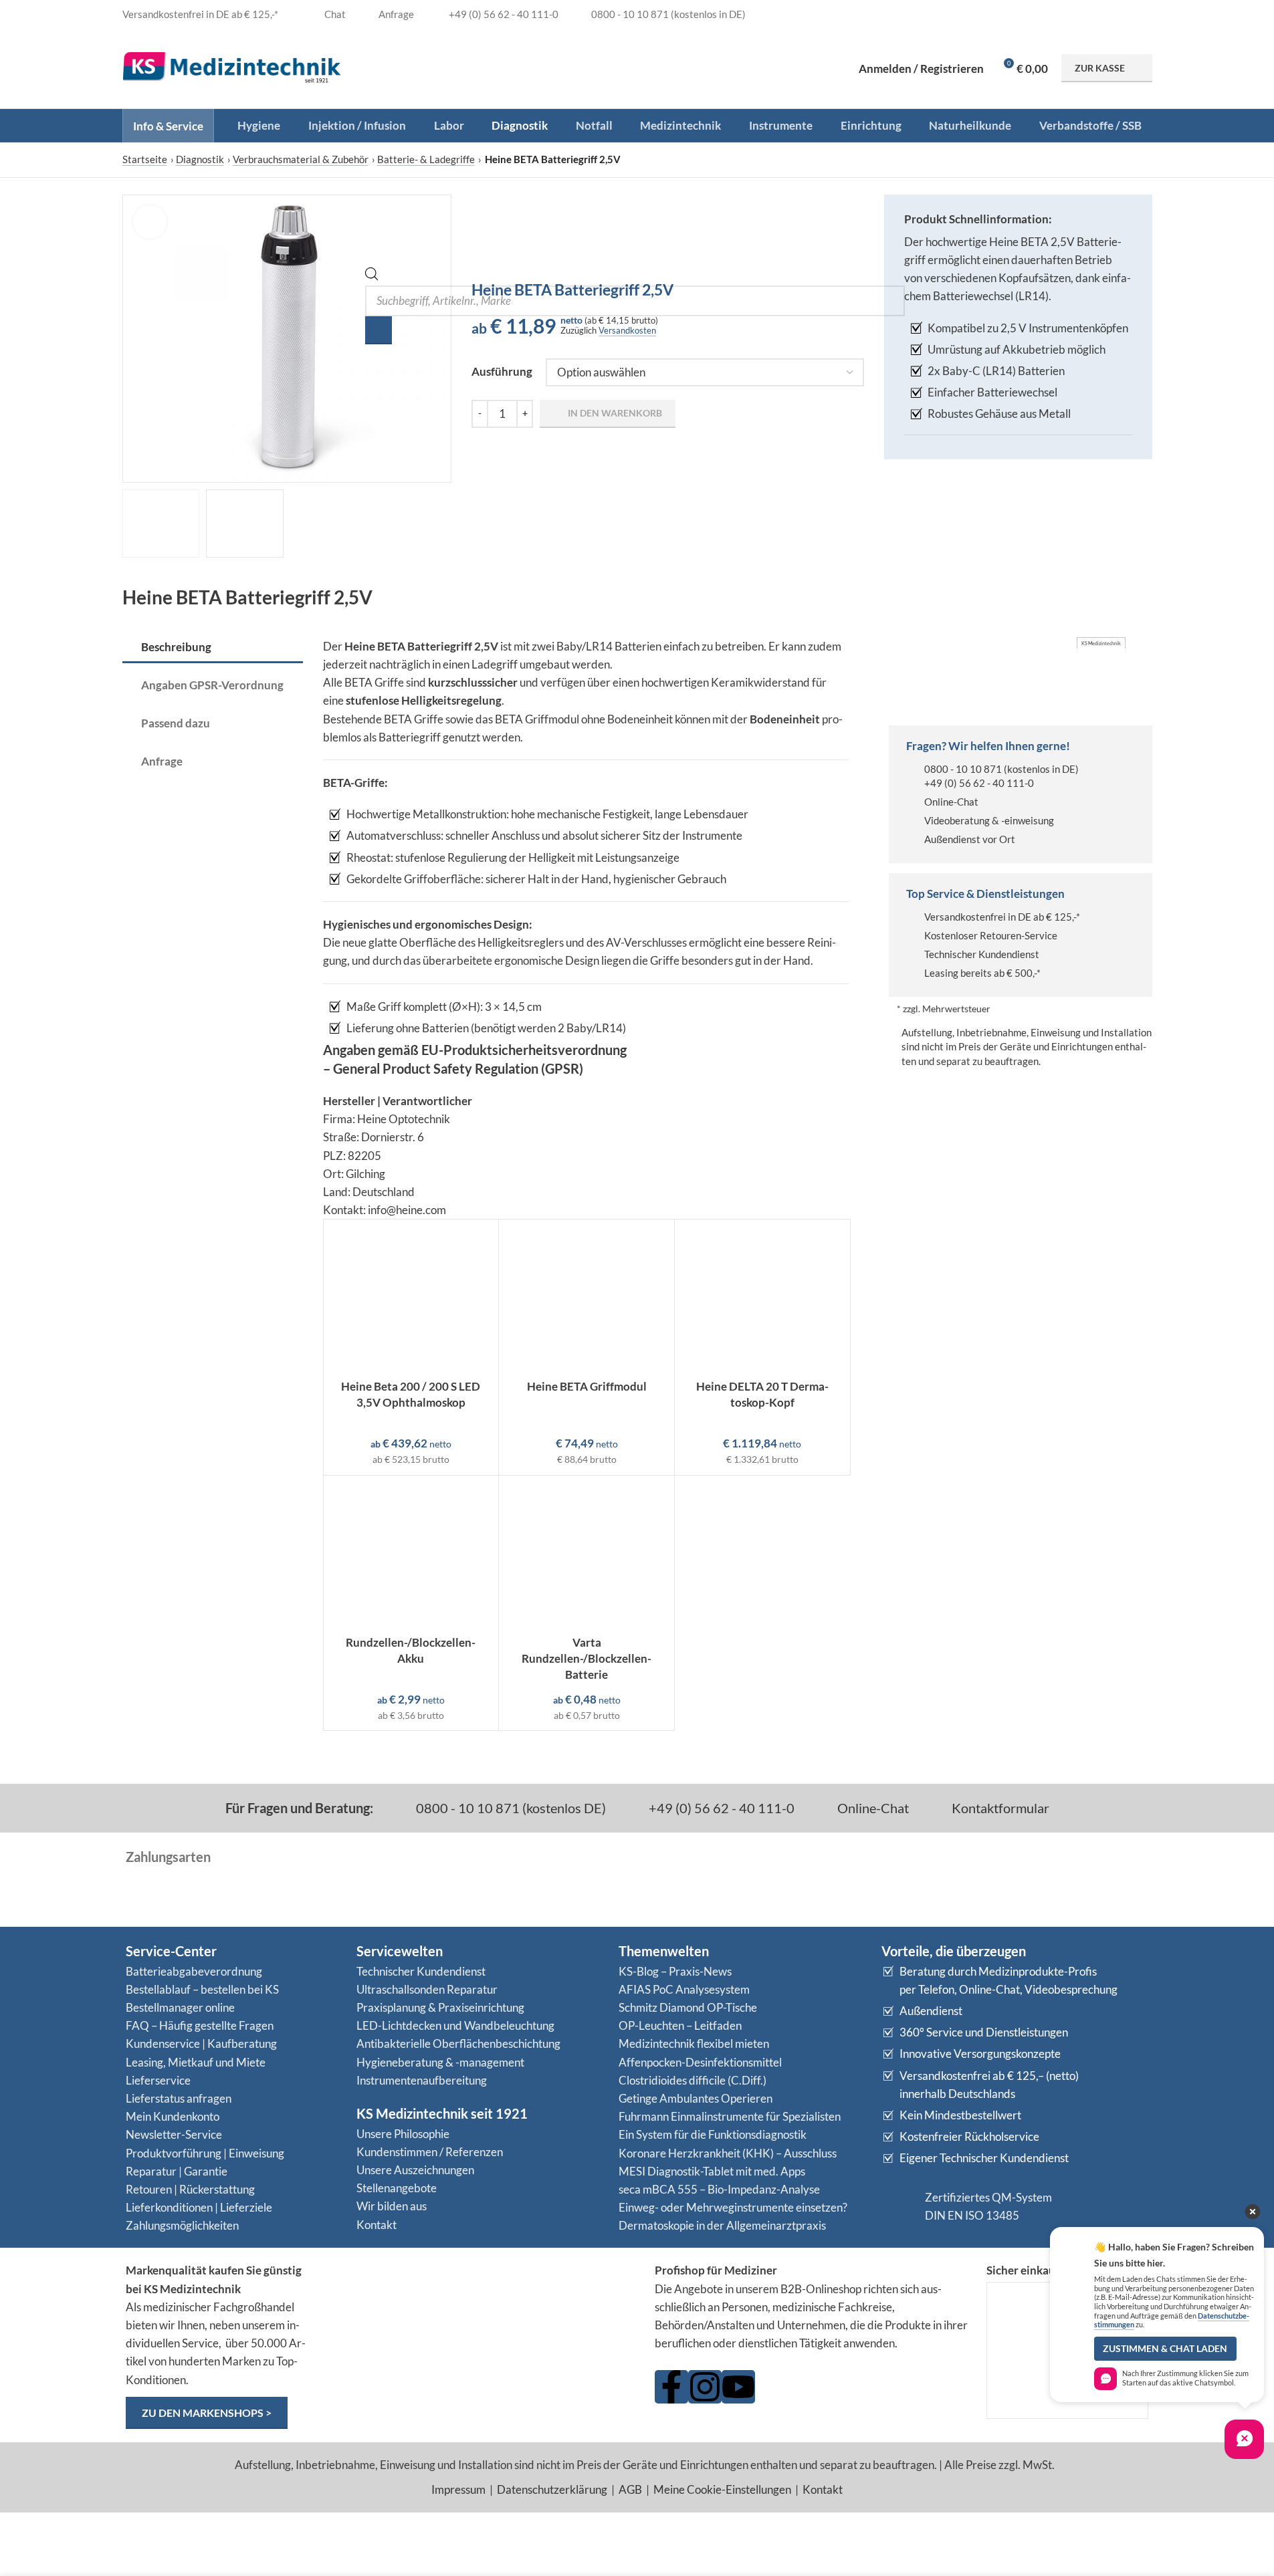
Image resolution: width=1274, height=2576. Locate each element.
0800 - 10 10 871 (963, 769)
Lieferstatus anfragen (179, 2098)
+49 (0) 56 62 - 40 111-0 (979, 783)
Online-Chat (951, 802)
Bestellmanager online (180, 2007)
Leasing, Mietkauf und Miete (196, 2062)
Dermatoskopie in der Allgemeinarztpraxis (722, 2225)
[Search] (379, 330)
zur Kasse (1100, 68)
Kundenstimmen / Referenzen (430, 2152)
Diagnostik (200, 159)
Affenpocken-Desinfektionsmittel (700, 2062)
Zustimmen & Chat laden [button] (1165, 2349)
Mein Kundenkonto (173, 2116)
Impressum (458, 2489)
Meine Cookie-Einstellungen (722, 2489)
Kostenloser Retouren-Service (991, 935)
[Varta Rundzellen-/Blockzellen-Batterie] (587, 1552)
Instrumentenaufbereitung (422, 2080)
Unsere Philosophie (403, 2134)
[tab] (213, 648)
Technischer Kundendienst (982, 954)
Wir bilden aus (392, 2206)
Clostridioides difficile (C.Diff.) (693, 2080)
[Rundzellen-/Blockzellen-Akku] (411, 1552)
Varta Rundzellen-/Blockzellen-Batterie (587, 1658)
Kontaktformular (999, 1808)
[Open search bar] (372, 276)
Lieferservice (158, 2080)
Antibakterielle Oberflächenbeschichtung (458, 2043)
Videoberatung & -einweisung (989, 820)
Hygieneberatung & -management (440, 2062)
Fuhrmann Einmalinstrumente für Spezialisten (730, 2116)
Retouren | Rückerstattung (190, 2189)
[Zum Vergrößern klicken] (150, 222)
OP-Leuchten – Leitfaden (680, 2025)
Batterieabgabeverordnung (194, 1971)
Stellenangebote (397, 2188)
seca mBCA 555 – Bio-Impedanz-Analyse (719, 2189)
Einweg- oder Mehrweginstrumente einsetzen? (733, 2207)
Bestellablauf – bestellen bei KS (202, 1989)
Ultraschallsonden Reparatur (427, 1989)
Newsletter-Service (174, 2134)
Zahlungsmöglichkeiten (182, 2225)
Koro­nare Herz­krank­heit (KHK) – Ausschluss (728, 2153)
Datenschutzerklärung (552, 2489)
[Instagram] (705, 2387)
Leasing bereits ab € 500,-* (982, 973)
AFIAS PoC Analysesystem (684, 1989)
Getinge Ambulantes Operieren (696, 2098)
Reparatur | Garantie (177, 2171)
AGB (630, 2489)
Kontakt (377, 2225)
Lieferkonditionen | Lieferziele (199, 2207)
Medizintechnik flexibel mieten (694, 2043)
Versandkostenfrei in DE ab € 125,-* (1002, 917)
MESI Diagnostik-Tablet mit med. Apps (712, 2171)
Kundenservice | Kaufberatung (201, 2043)
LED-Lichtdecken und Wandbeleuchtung (455, 2025)
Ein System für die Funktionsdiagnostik (713, 2134)
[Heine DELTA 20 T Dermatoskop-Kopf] (762, 1296)
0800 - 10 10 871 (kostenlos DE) (510, 1808)
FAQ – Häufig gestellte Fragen (200, 2025)
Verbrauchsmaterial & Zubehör (301, 159)
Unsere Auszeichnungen (415, 2170)
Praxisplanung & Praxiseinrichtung (440, 2007)
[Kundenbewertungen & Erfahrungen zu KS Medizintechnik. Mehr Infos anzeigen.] (482, 2314)
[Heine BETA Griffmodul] (587, 1296)
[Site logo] (232, 67)
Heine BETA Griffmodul (587, 1386)
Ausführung (502, 371)
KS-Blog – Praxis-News (675, 1971)
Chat (334, 14)
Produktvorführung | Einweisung (205, 2153)
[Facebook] (671, 2387)
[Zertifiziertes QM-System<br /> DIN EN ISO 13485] (898, 2206)
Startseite (145, 159)
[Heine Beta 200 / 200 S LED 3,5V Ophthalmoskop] (411, 1296)
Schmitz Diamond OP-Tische (688, 2007)
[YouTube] (738, 2387)
